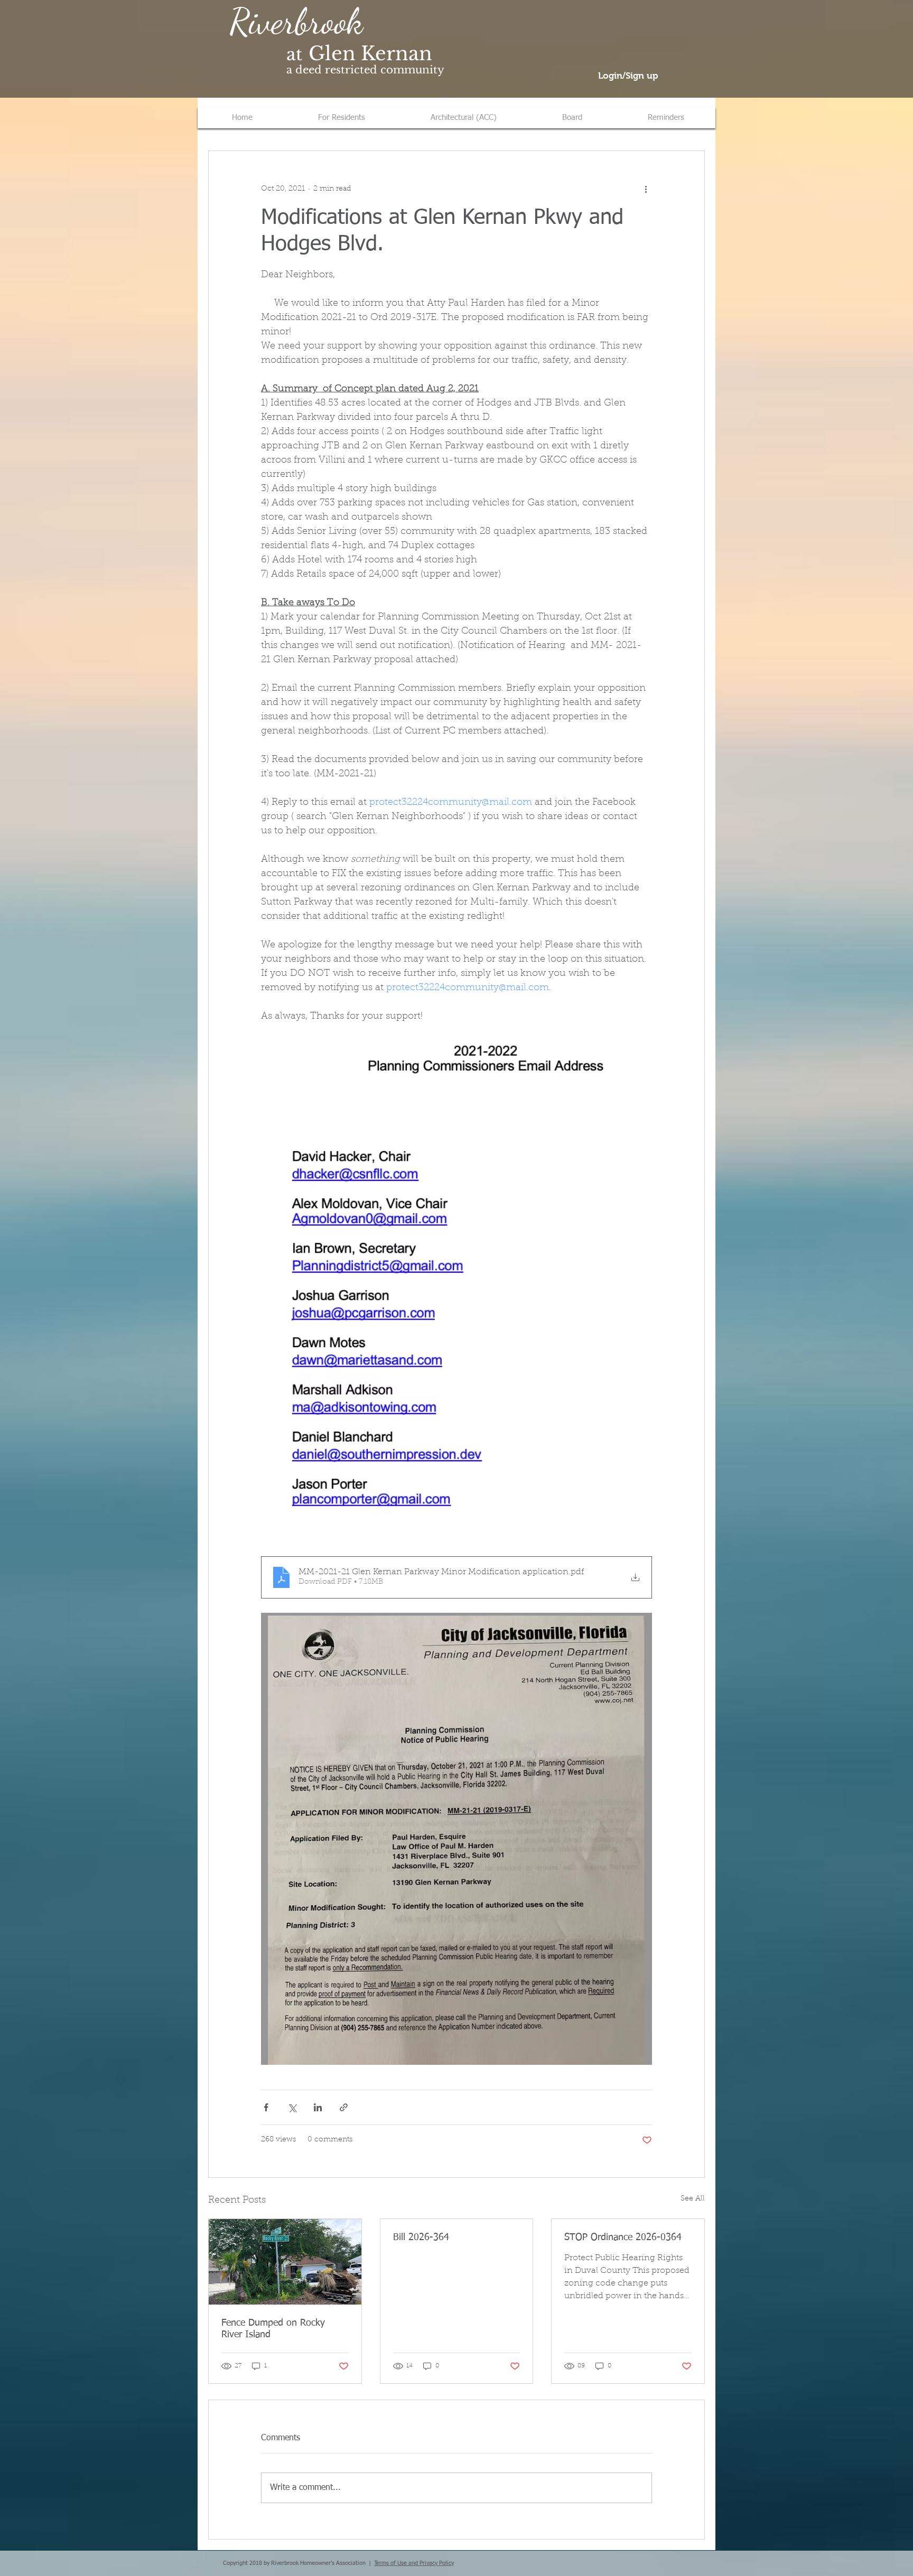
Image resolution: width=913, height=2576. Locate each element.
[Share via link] (344, 2107)
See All (693, 2199)
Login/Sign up (628, 76)
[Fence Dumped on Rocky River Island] (285, 2262)
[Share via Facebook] (266, 2107)
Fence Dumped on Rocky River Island (273, 2329)
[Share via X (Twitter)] (292, 2107)
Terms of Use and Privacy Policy (414, 2563)
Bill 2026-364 (421, 2237)
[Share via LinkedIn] (318, 2107)
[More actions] (646, 189)
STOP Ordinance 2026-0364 (623, 2237)
